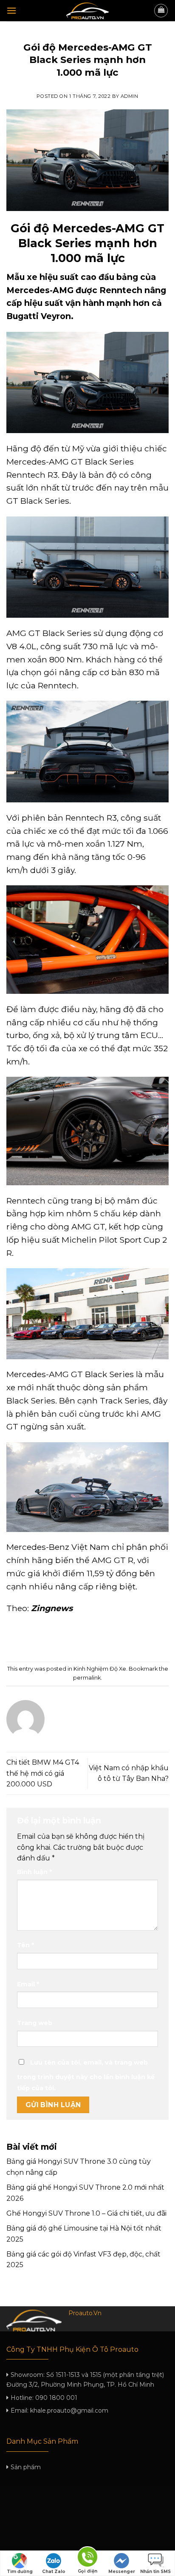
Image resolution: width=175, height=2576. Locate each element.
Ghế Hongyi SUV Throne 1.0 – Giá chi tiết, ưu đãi (86, 2213)
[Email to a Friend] (95, 1639)
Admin (130, 96)
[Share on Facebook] (64, 1639)
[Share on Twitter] (80, 1639)
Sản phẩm (26, 2467)
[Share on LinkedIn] (126, 1639)
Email (28, 1984)
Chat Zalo (54, 2572)
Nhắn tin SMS (155, 2572)
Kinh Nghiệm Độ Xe (88, 36)
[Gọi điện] (87, 2558)
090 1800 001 (56, 2398)
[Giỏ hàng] (161, 11)
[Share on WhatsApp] (49, 1639)
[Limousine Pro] (87, 11)
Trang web (35, 2023)
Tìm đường (20, 2572)
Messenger (122, 2572)
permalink (87, 1678)
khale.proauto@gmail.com (69, 2411)
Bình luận (34, 1872)
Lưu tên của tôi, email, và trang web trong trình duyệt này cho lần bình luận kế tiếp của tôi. (86, 2075)
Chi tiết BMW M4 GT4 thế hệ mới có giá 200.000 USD (43, 1773)
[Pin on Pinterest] (111, 1639)
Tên (25, 1945)
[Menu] (11, 10)
